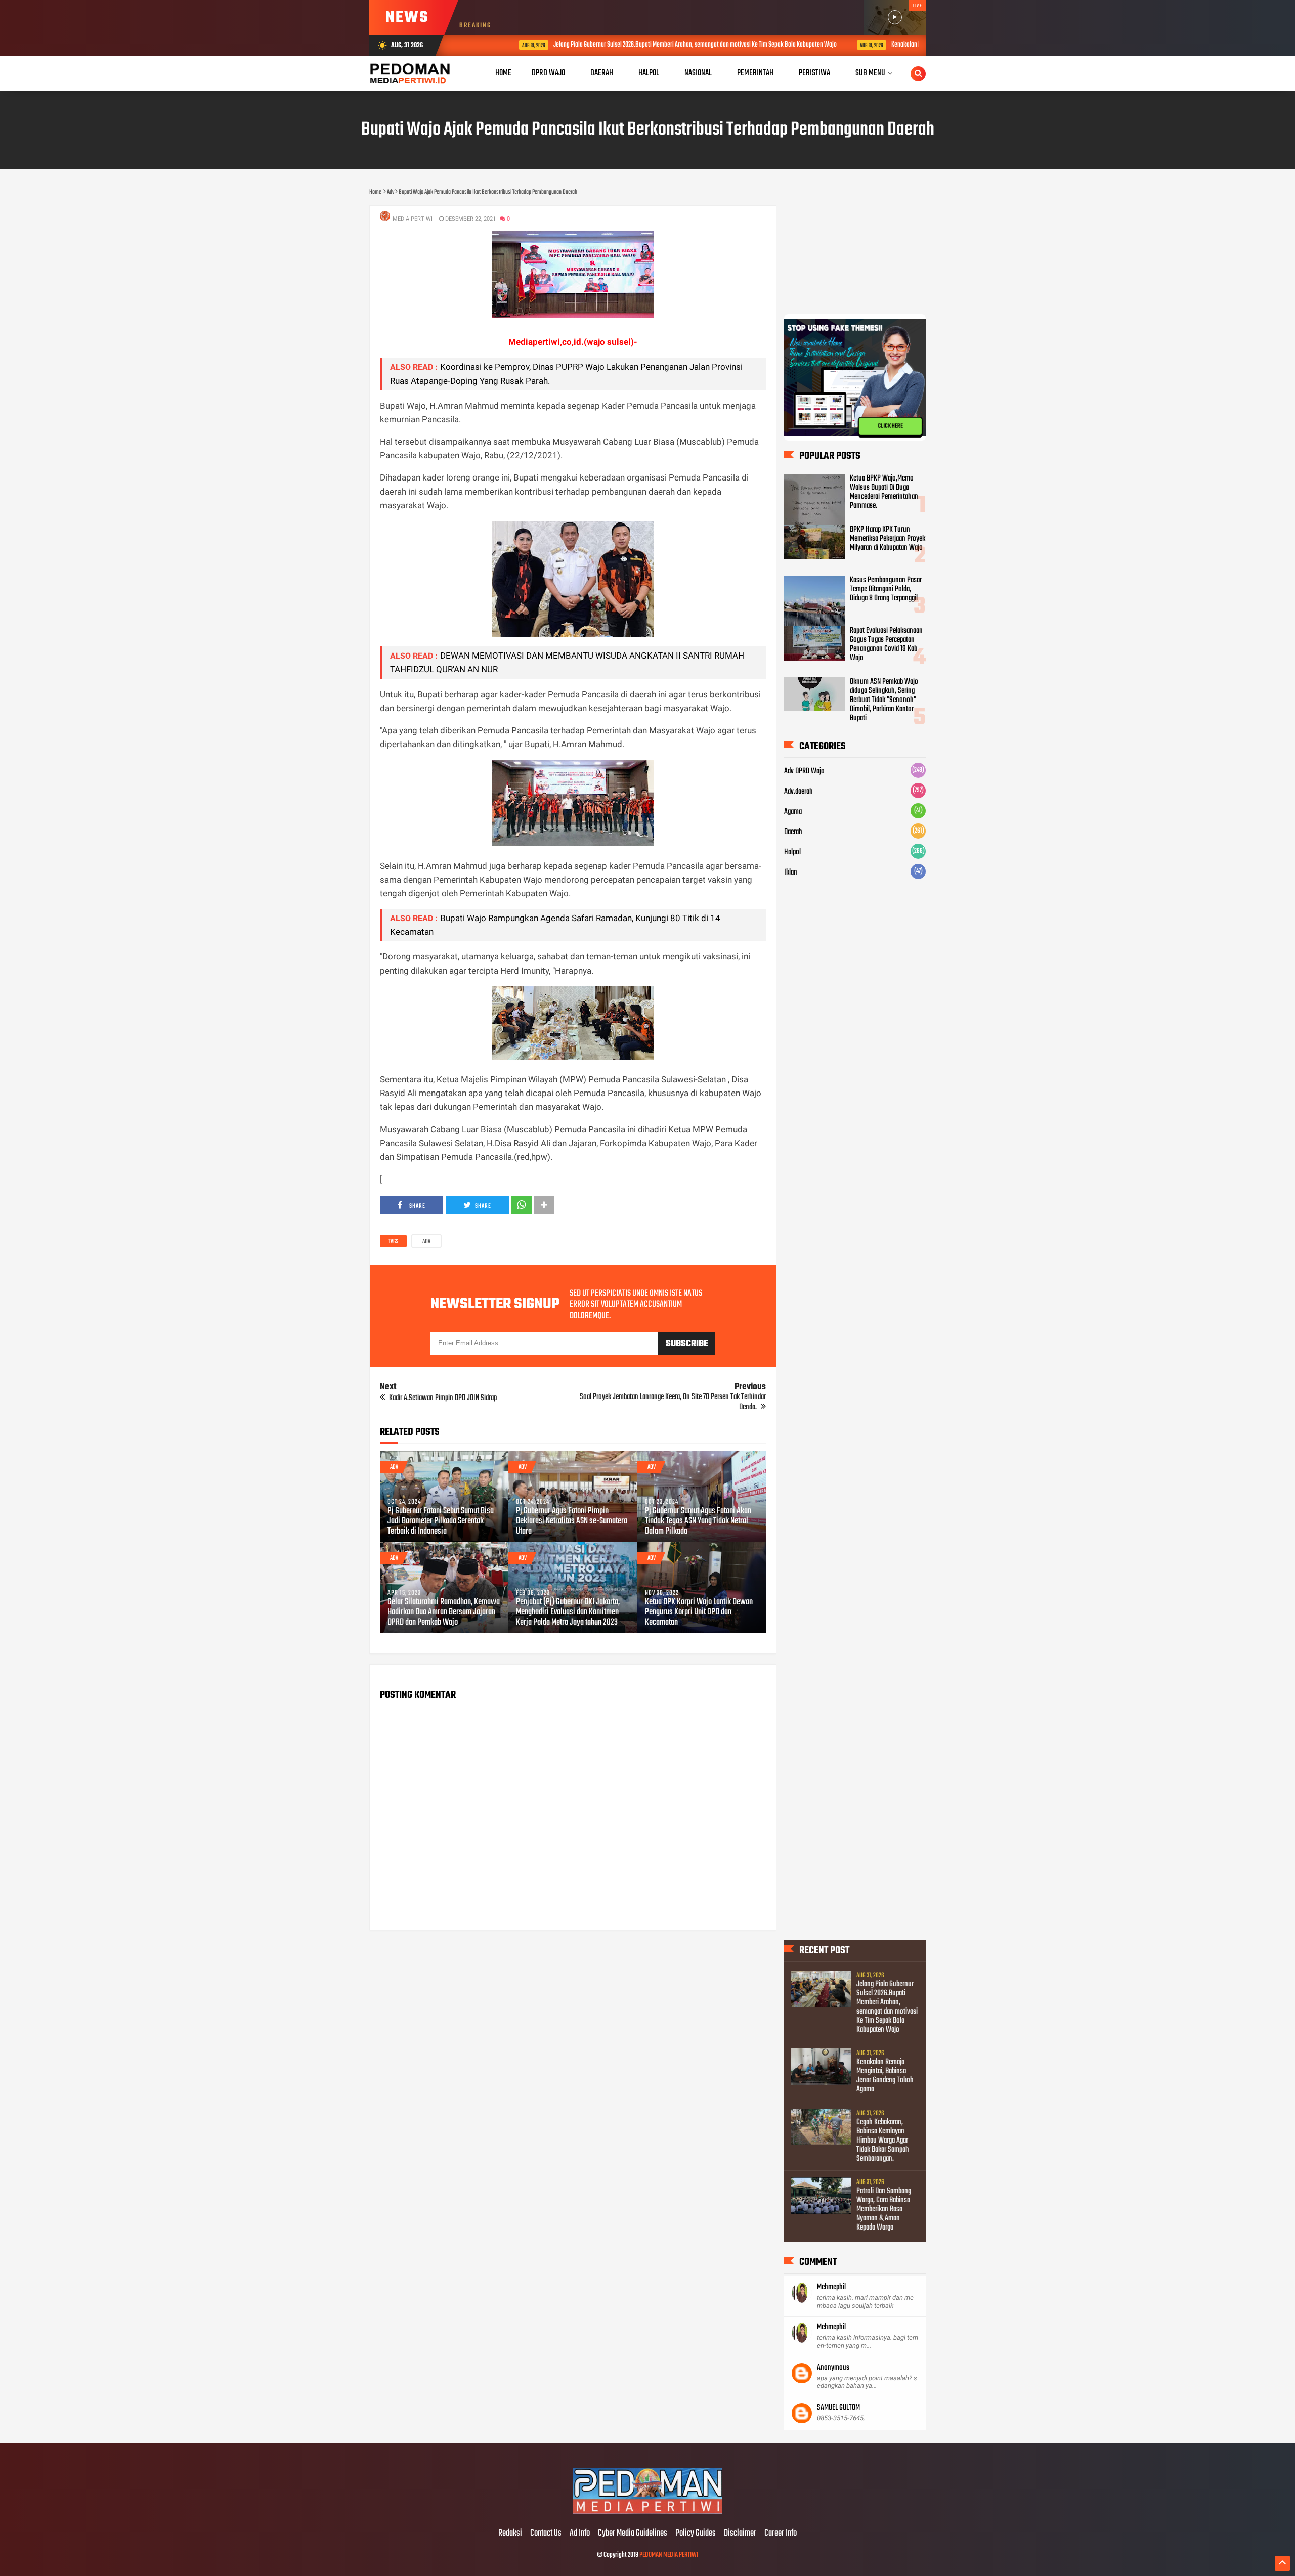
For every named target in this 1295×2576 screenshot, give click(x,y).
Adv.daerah (798, 792)
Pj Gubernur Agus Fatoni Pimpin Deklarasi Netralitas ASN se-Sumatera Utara (572, 1521)
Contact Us (546, 2534)
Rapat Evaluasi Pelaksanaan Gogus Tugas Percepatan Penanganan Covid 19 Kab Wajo (886, 644)
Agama (793, 812)
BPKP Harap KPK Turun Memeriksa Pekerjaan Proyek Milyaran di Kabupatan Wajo (888, 539)
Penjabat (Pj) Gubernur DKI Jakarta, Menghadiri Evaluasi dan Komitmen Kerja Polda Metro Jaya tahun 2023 (568, 1612)
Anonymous (833, 2368)
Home (503, 73)
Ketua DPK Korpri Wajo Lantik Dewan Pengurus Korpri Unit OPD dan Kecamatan (699, 1612)
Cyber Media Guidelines (633, 2534)
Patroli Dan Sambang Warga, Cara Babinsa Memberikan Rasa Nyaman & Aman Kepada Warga (884, 2209)
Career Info (781, 2534)
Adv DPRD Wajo (804, 771)
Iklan (791, 872)
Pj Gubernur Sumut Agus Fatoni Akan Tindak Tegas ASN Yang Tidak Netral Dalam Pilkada (698, 1521)
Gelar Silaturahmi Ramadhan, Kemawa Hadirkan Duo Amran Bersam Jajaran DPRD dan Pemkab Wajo (444, 1612)
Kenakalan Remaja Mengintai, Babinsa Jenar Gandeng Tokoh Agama (918, 45)
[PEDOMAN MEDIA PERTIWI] (647, 2512)
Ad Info (580, 2534)
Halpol (792, 852)
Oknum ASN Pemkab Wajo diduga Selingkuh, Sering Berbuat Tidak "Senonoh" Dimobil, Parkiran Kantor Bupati (884, 700)
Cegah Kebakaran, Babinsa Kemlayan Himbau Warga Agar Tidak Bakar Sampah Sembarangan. (883, 2141)
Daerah (793, 832)
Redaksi (510, 2534)
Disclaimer (740, 2534)
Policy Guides (696, 2534)
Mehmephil (831, 2287)
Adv (426, 1242)
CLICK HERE (890, 426)
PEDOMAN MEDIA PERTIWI (669, 2555)
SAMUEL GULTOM (838, 2408)
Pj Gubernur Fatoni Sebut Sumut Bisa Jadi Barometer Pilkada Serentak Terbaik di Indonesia (441, 1521)
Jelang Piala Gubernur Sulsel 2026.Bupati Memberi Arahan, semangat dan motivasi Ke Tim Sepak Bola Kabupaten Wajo (640, 45)
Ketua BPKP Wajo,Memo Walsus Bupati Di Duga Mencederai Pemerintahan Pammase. (884, 492)
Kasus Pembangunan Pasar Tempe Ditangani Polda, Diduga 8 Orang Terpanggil (886, 589)
